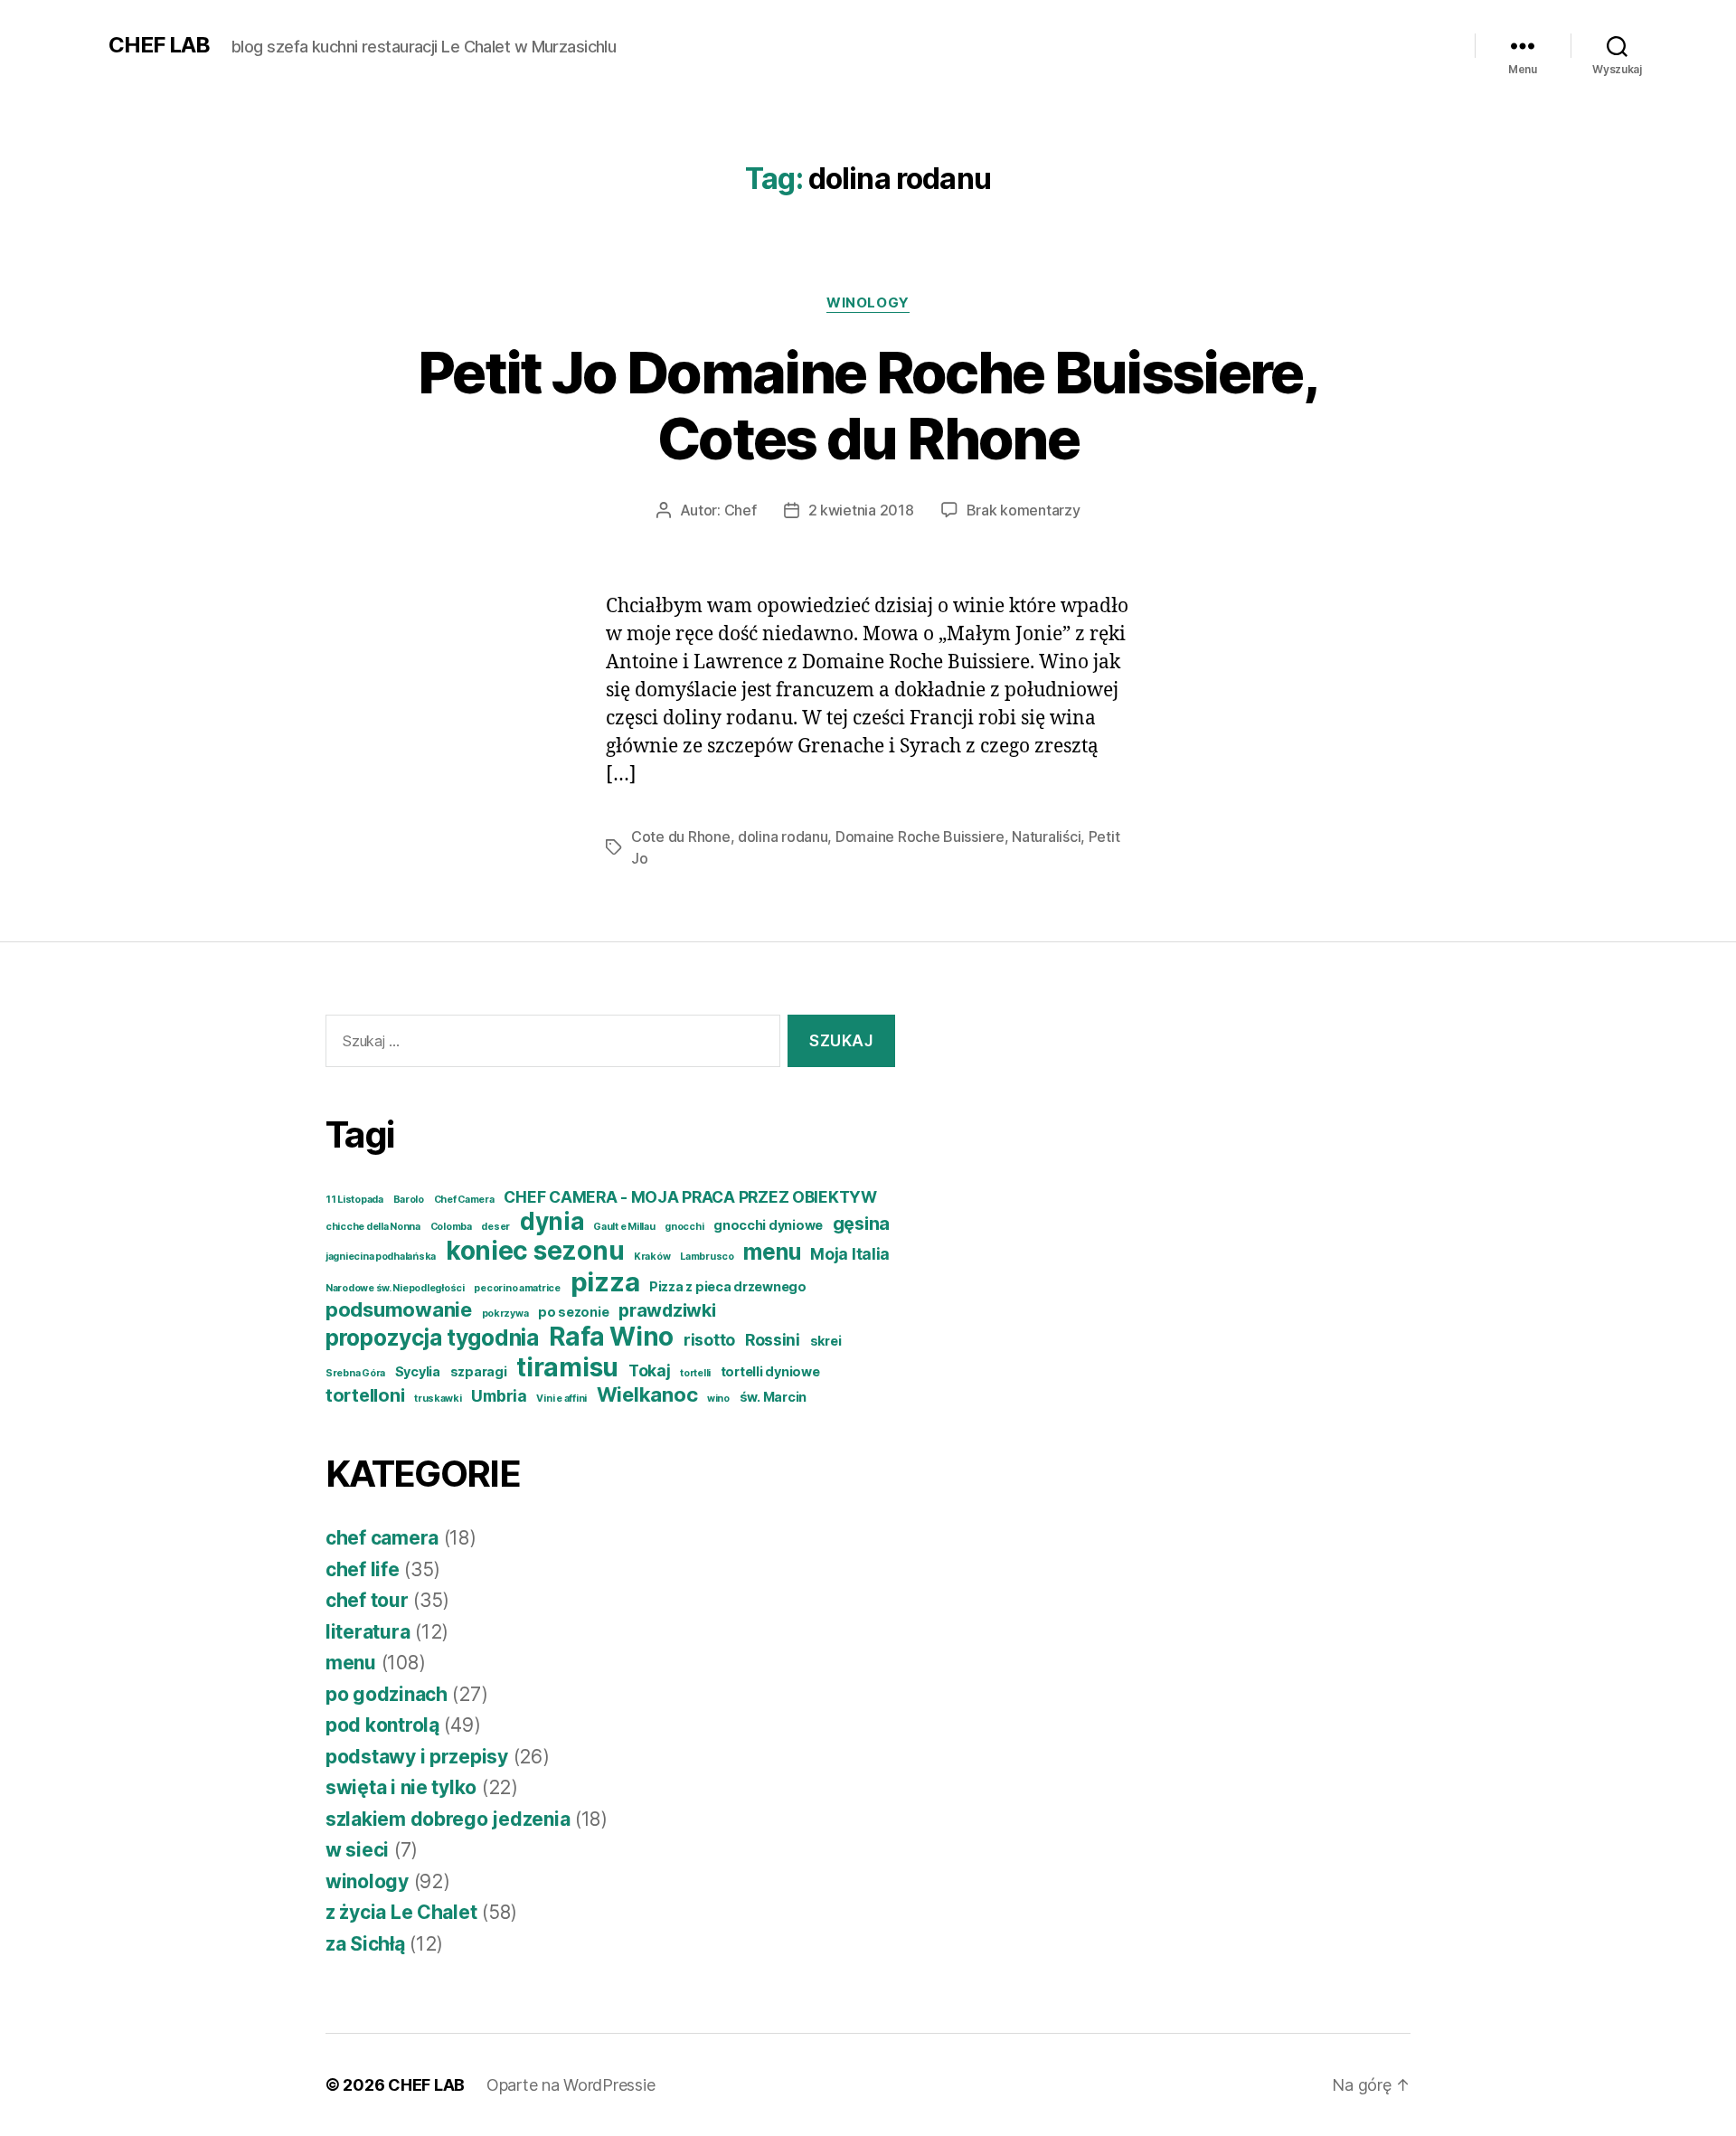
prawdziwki (667, 1310)
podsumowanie (399, 1309)
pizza (605, 1282)
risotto (709, 1340)
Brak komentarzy (1024, 510)
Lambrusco (707, 1257)
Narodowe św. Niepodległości (395, 1288)
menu (772, 1252)
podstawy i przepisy (417, 1757)
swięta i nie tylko (401, 1787)
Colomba (451, 1227)
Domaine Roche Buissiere (920, 836)
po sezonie (573, 1312)
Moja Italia (850, 1254)
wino (718, 1399)
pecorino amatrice (517, 1288)
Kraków (652, 1257)
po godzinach (387, 1694)
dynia (552, 1221)
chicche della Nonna (373, 1227)
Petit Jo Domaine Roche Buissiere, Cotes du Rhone (868, 405)
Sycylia (418, 1371)
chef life (363, 1569)
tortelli (695, 1373)
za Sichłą (365, 1944)
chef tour (367, 1600)
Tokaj (650, 1370)
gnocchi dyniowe (768, 1225)
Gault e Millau (624, 1227)
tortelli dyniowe (770, 1371)
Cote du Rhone (681, 836)
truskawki (438, 1399)
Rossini (773, 1340)
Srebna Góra (355, 1373)
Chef (741, 510)
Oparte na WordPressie (571, 2085)
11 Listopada (354, 1200)
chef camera (382, 1538)
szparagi (479, 1371)
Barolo (409, 1200)
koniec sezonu (535, 1251)
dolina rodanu (783, 836)
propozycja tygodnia (432, 1337)
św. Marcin (773, 1397)
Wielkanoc (647, 1394)
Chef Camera (464, 1200)
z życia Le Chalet (401, 1912)
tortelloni (365, 1395)
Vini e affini (561, 1399)
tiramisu (567, 1367)
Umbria (499, 1396)
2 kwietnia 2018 (861, 510)
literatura (368, 1632)
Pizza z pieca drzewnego (728, 1286)
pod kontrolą (382, 1725)
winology (868, 303)
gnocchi (684, 1227)
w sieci (357, 1850)
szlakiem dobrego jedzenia (448, 1819)
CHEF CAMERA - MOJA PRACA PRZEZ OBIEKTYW (690, 1197)
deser (495, 1227)
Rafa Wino (612, 1337)
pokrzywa (505, 1314)
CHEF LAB (159, 45)
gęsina (861, 1224)
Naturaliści (1046, 836)
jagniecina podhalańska (381, 1257)
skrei (826, 1341)
